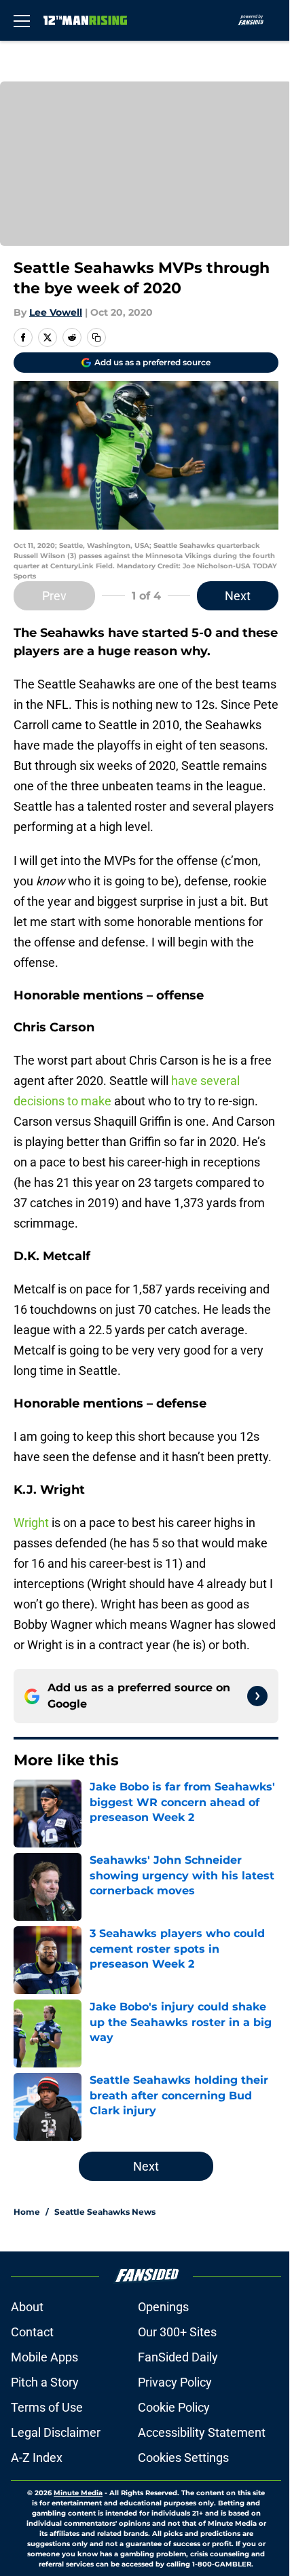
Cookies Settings (183, 2458)
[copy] (96, 337)
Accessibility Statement (202, 2432)
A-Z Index (37, 2458)
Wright (31, 1523)
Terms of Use (47, 2407)
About (27, 2307)
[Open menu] (22, 20)
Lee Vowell (56, 312)
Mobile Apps (44, 2357)
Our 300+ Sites (177, 2332)
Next (238, 596)
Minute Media (78, 2493)
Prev (54, 596)
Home (27, 2212)
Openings (163, 2307)
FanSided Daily (178, 2357)
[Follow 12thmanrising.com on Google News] (257, 1696)
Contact (32, 2332)
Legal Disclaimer (56, 2432)
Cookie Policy (174, 2407)
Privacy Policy (175, 2382)
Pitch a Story (45, 2382)
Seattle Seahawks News (105, 2212)
